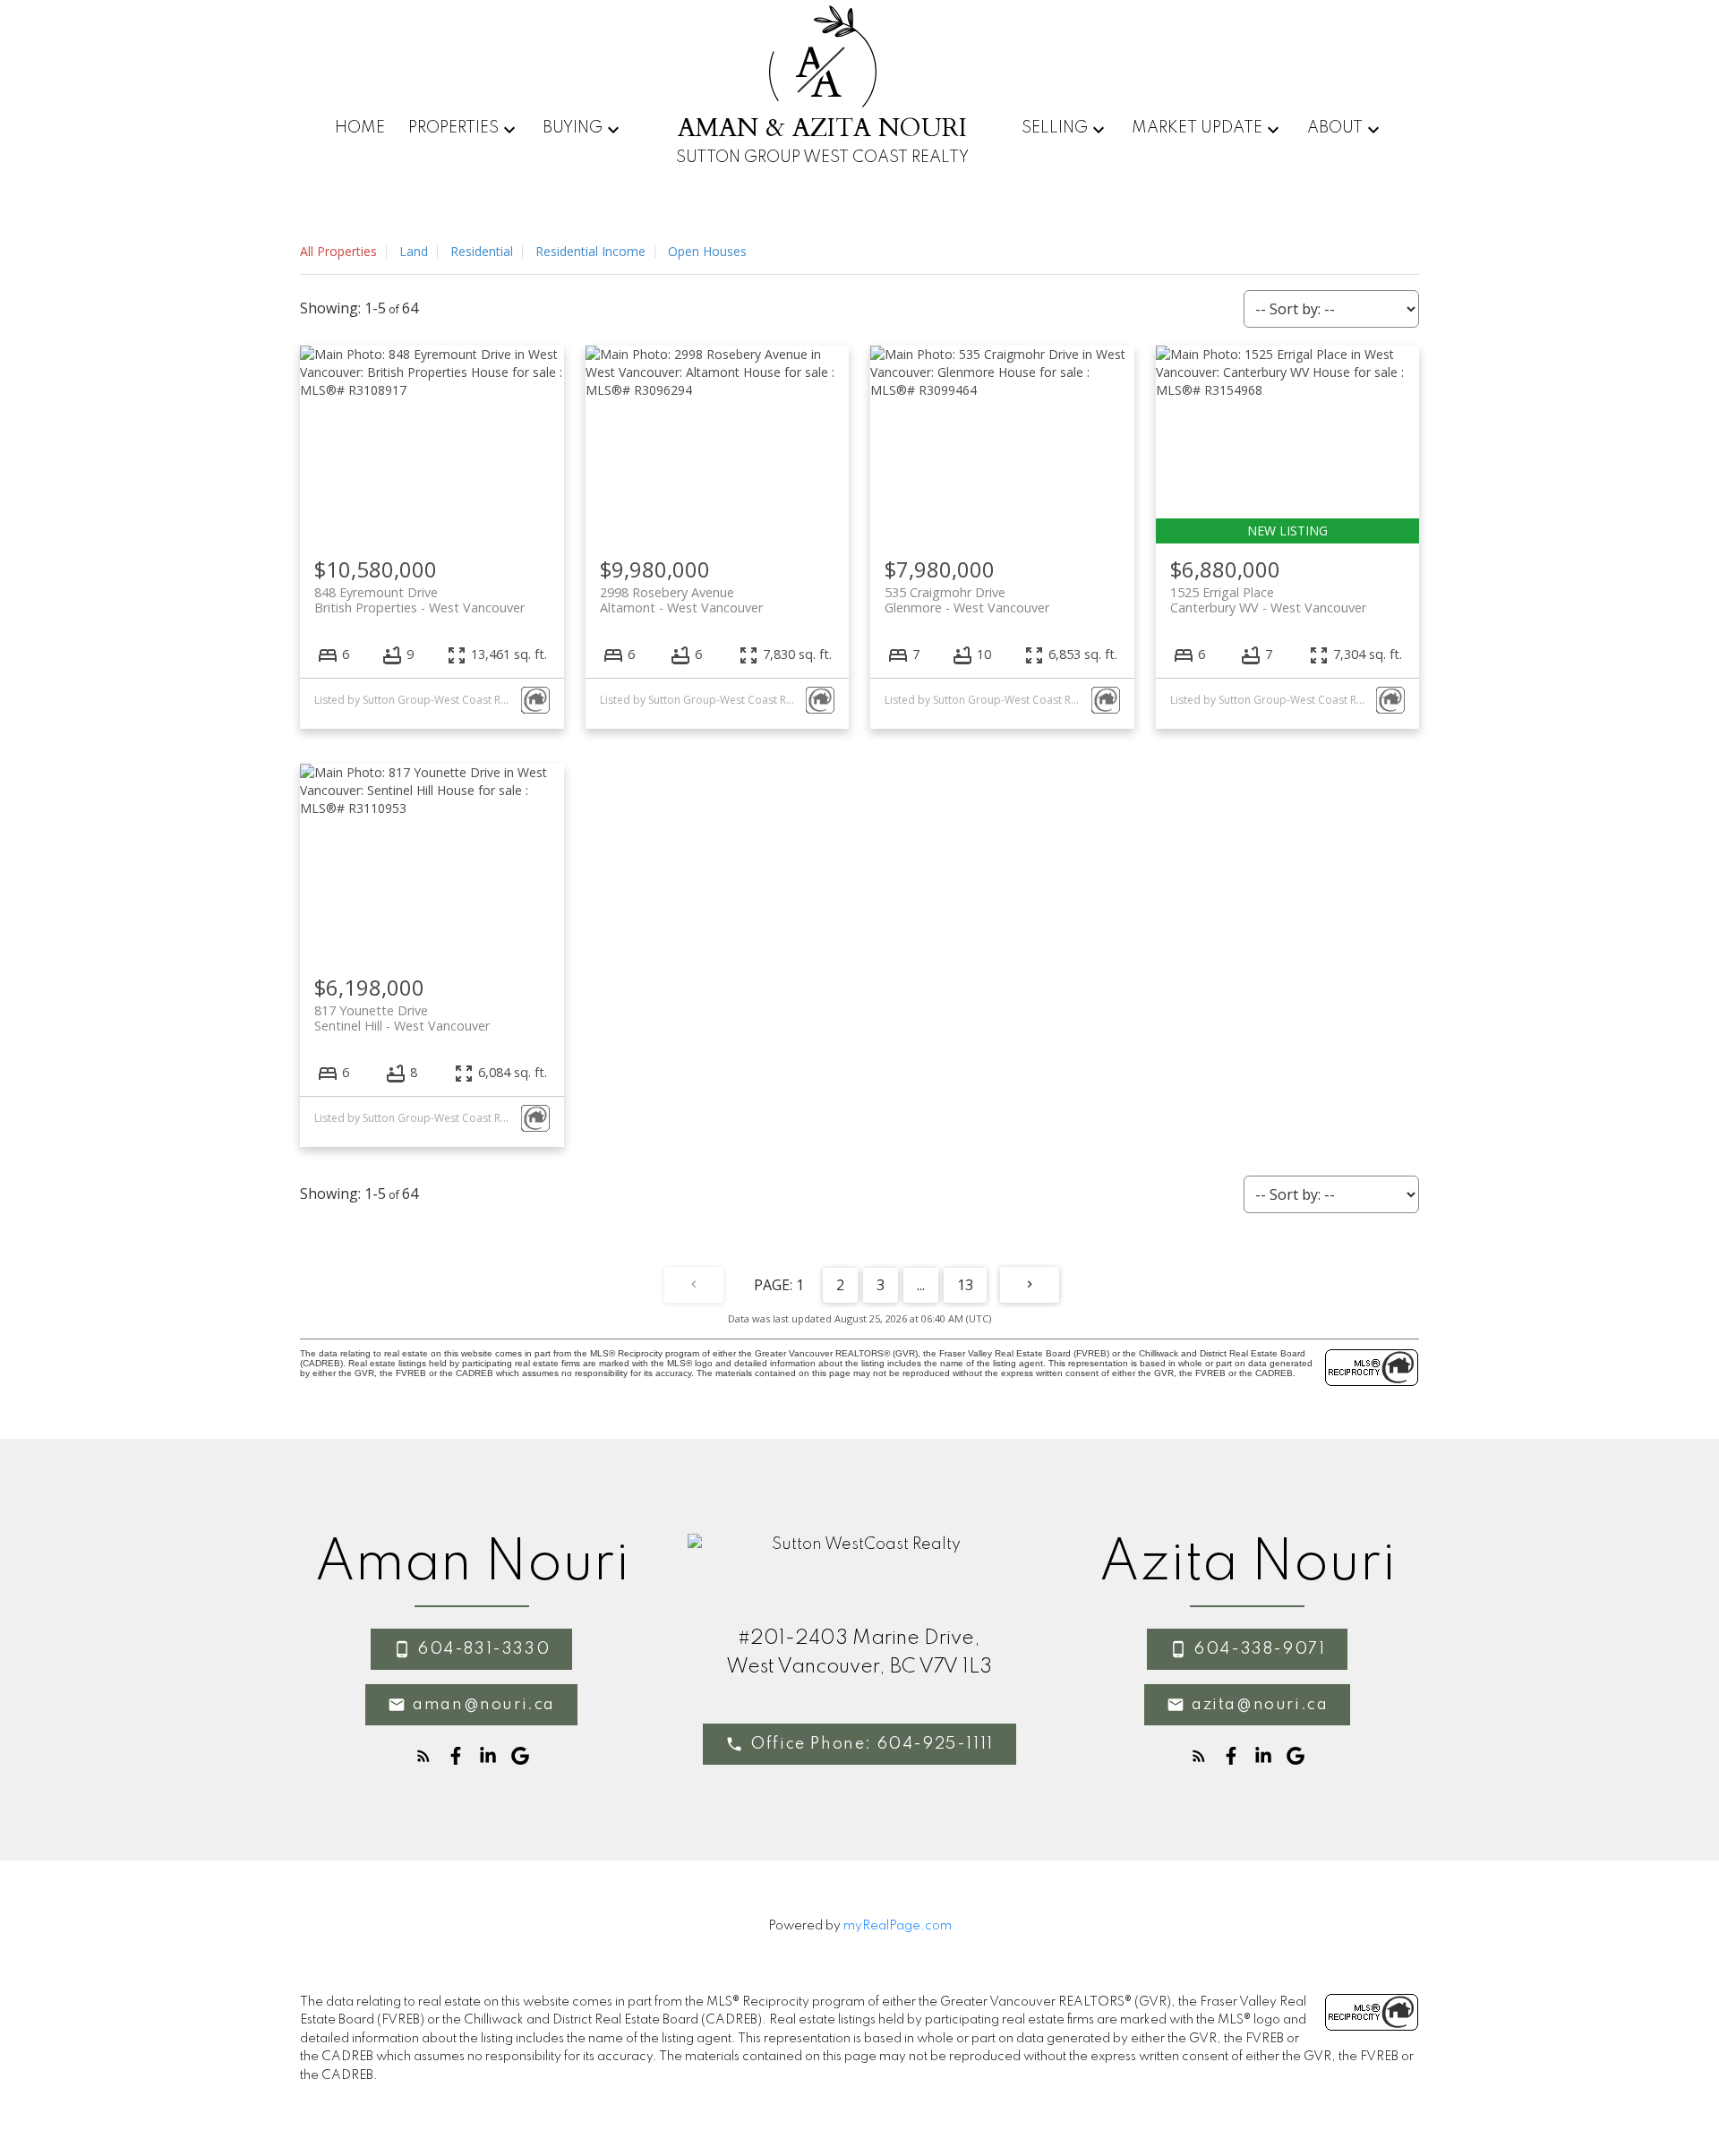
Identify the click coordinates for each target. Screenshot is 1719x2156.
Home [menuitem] (360, 128)
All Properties (338, 251)
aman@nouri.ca (484, 1705)
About (1335, 128)
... (921, 1285)
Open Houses (707, 251)
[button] (471, 1649)
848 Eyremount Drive (419, 600)
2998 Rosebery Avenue (681, 600)
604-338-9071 (1260, 1649)
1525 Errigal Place (1268, 600)
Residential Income (590, 251)
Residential (482, 251)
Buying (573, 128)
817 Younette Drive (402, 1018)
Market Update (1197, 128)
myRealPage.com (898, 1926)
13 (965, 1285)
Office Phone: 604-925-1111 (872, 1744)
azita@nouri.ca (1260, 1705)
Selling (1055, 128)
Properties (453, 128)
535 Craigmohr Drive (967, 600)
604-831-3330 (484, 1649)
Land (414, 251)
